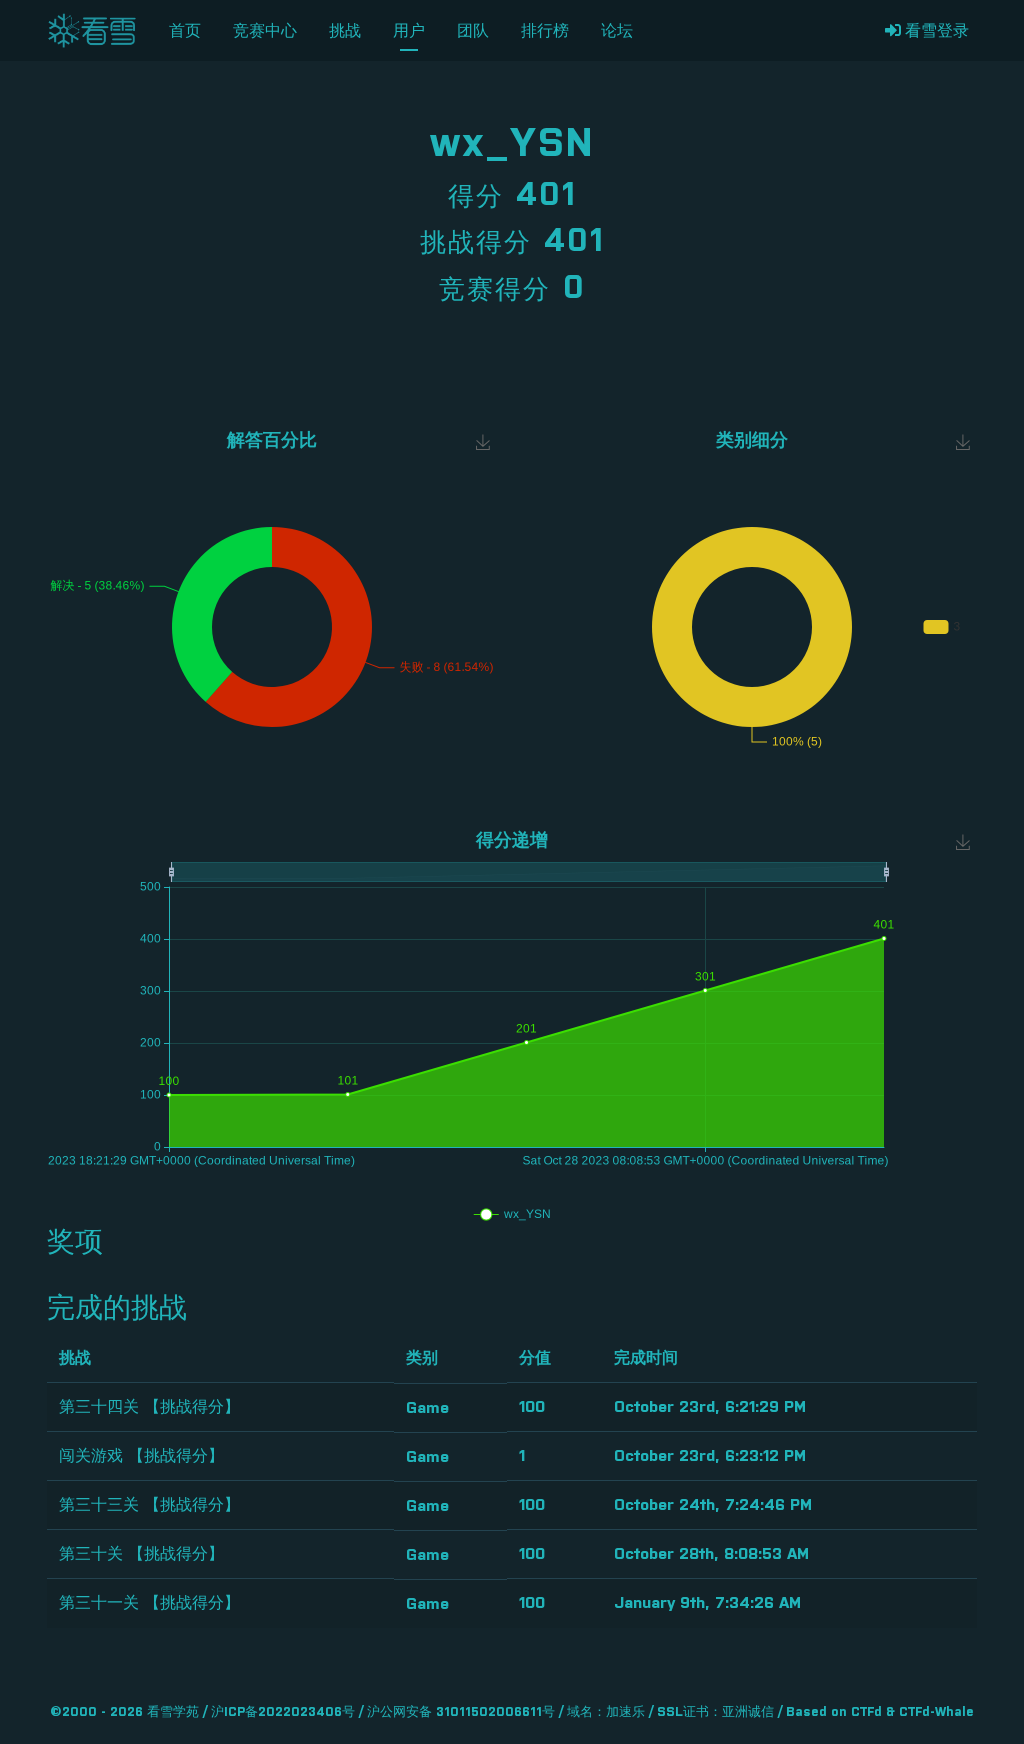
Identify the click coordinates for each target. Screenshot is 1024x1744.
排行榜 (545, 31)
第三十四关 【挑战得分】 (149, 1407)
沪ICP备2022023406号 (283, 1712)
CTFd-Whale (936, 1712)
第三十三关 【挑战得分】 (149, 1505)
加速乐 (625, 1712)
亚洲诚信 (748, 1712)
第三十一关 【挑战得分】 (149, 1603)
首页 (185, 31)
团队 (473, 31)
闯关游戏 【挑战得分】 (141, 1456)
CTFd (866, 1712)
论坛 (617, 31)
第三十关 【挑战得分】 (141, 1554)
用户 (409, 31)
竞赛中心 (265, 31)
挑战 (345, 31)
